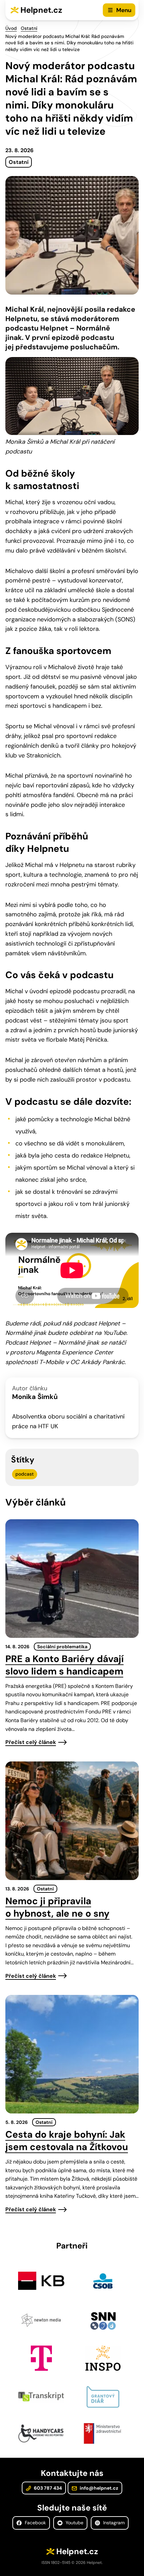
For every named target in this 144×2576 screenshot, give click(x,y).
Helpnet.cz (41, 10)
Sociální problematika (62, 1647)
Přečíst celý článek (31, 1742)
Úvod (11, 28)
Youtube (74, 2523)
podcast (25, 1474)
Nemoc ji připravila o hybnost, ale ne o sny (57, 1907)
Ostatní (29, 28)
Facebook (35, 2523)
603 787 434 (47, 2488)
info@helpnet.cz (98, 2488)
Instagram (113, 2523)
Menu (124, 10)
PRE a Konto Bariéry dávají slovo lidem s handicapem (64, 1665)
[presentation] (72, 1579)
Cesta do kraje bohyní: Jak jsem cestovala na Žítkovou (67, 2141)
